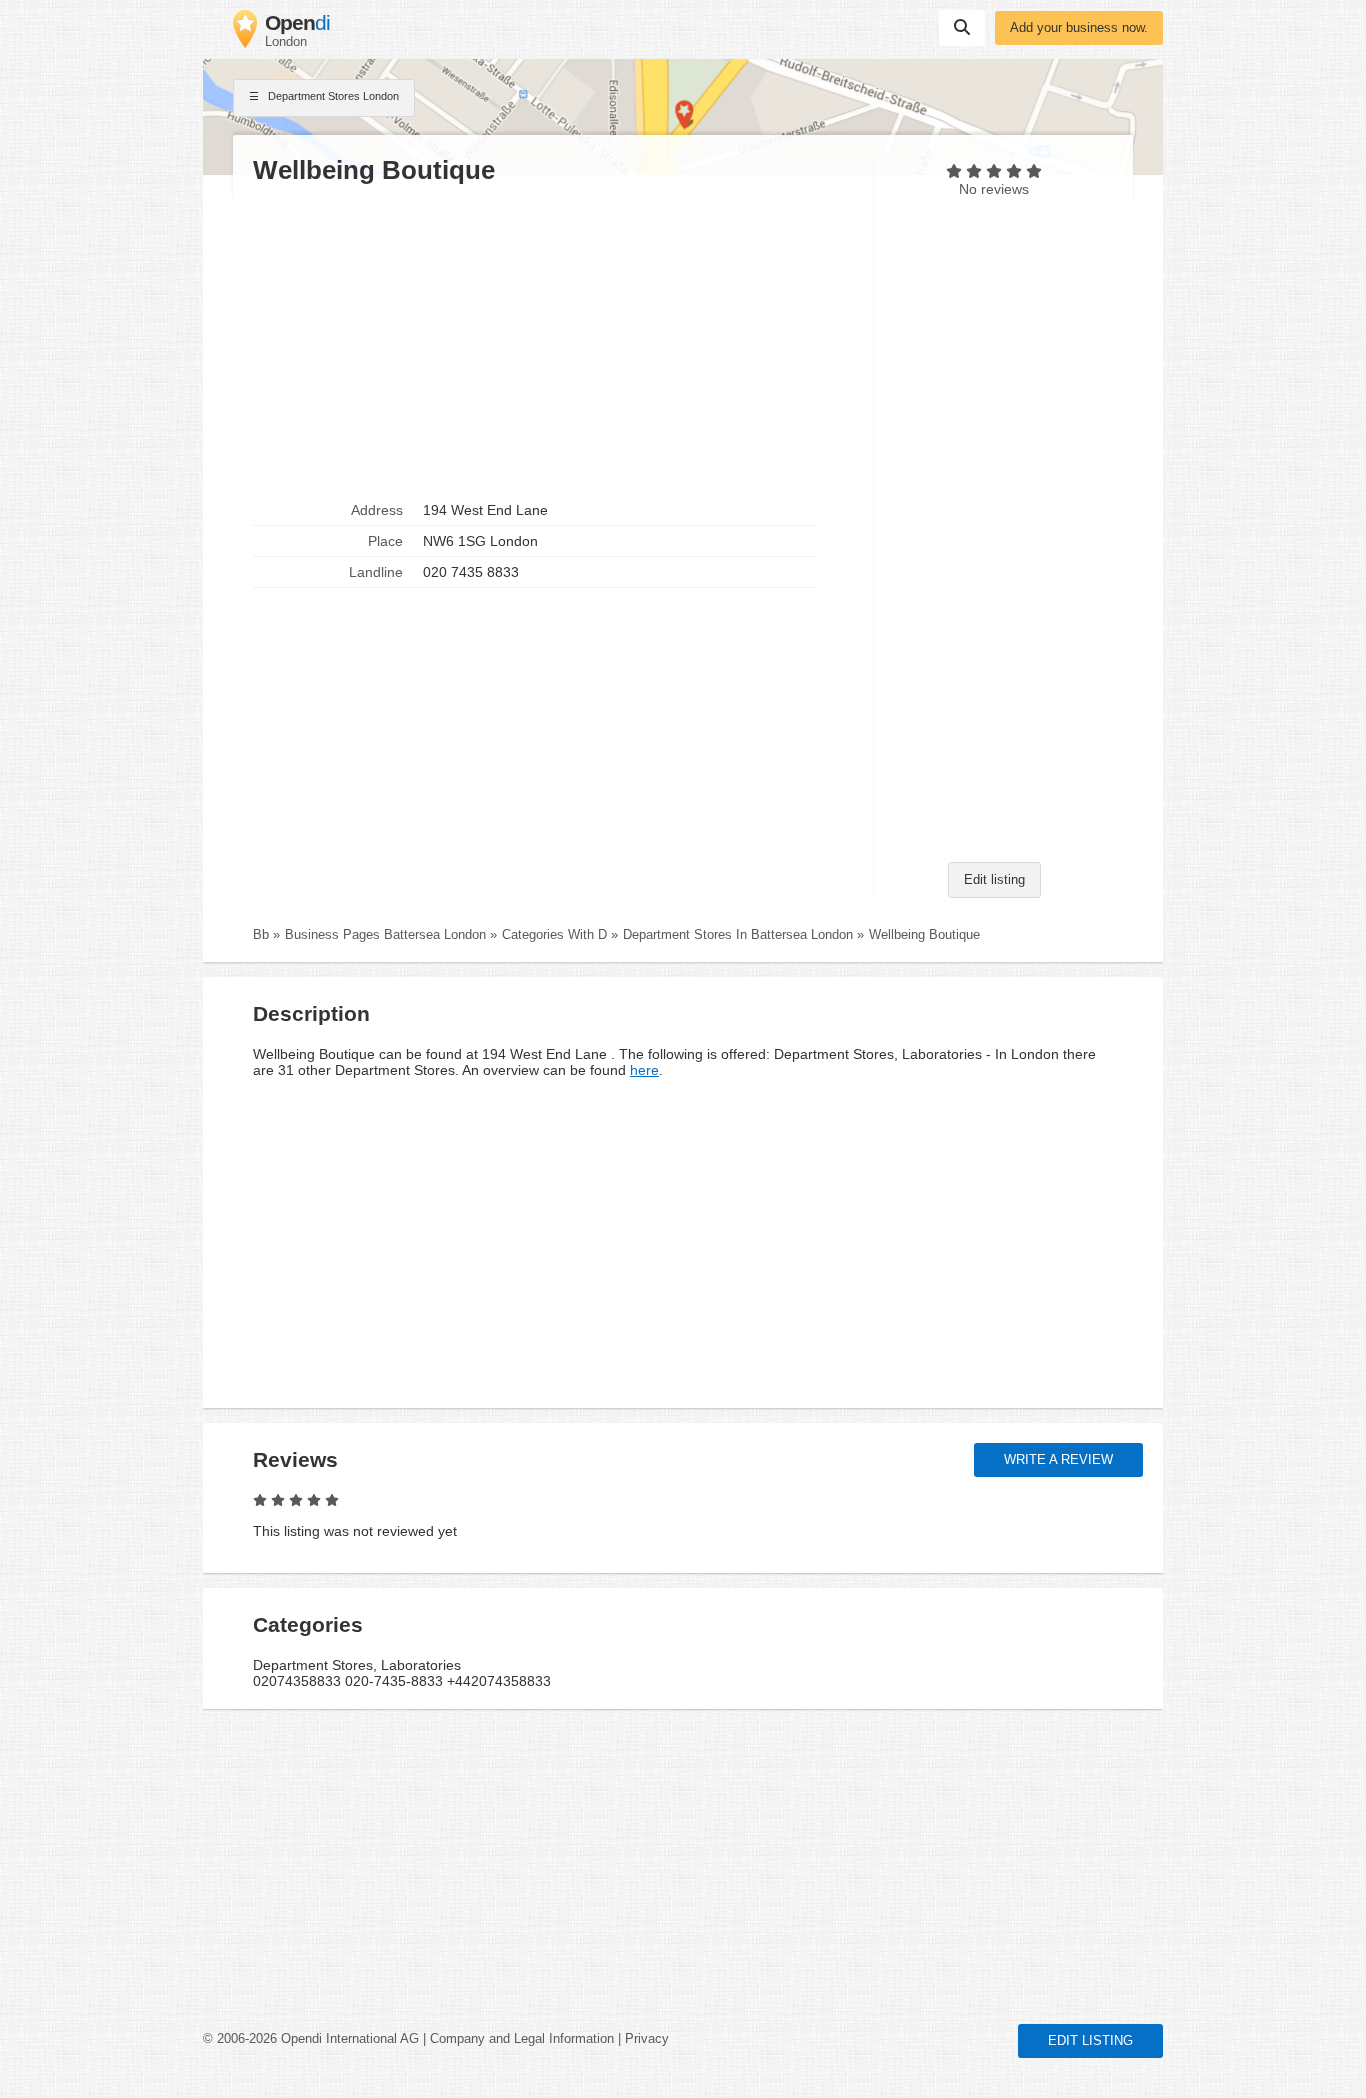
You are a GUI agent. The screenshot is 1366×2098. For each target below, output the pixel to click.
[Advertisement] (553, 341)
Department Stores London (332, 96)
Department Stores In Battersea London (738, 935)
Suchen (962, 28)
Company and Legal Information (522, 2039)
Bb (261, 935)
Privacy (647, 2039)
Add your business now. (1079, 28)
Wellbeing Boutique (924, 935)
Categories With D (554, 935)
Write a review (1058, 1460)
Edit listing (994, 880)
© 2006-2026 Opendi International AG (311, 2039)
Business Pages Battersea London (385, 935)
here (644, 1070)
